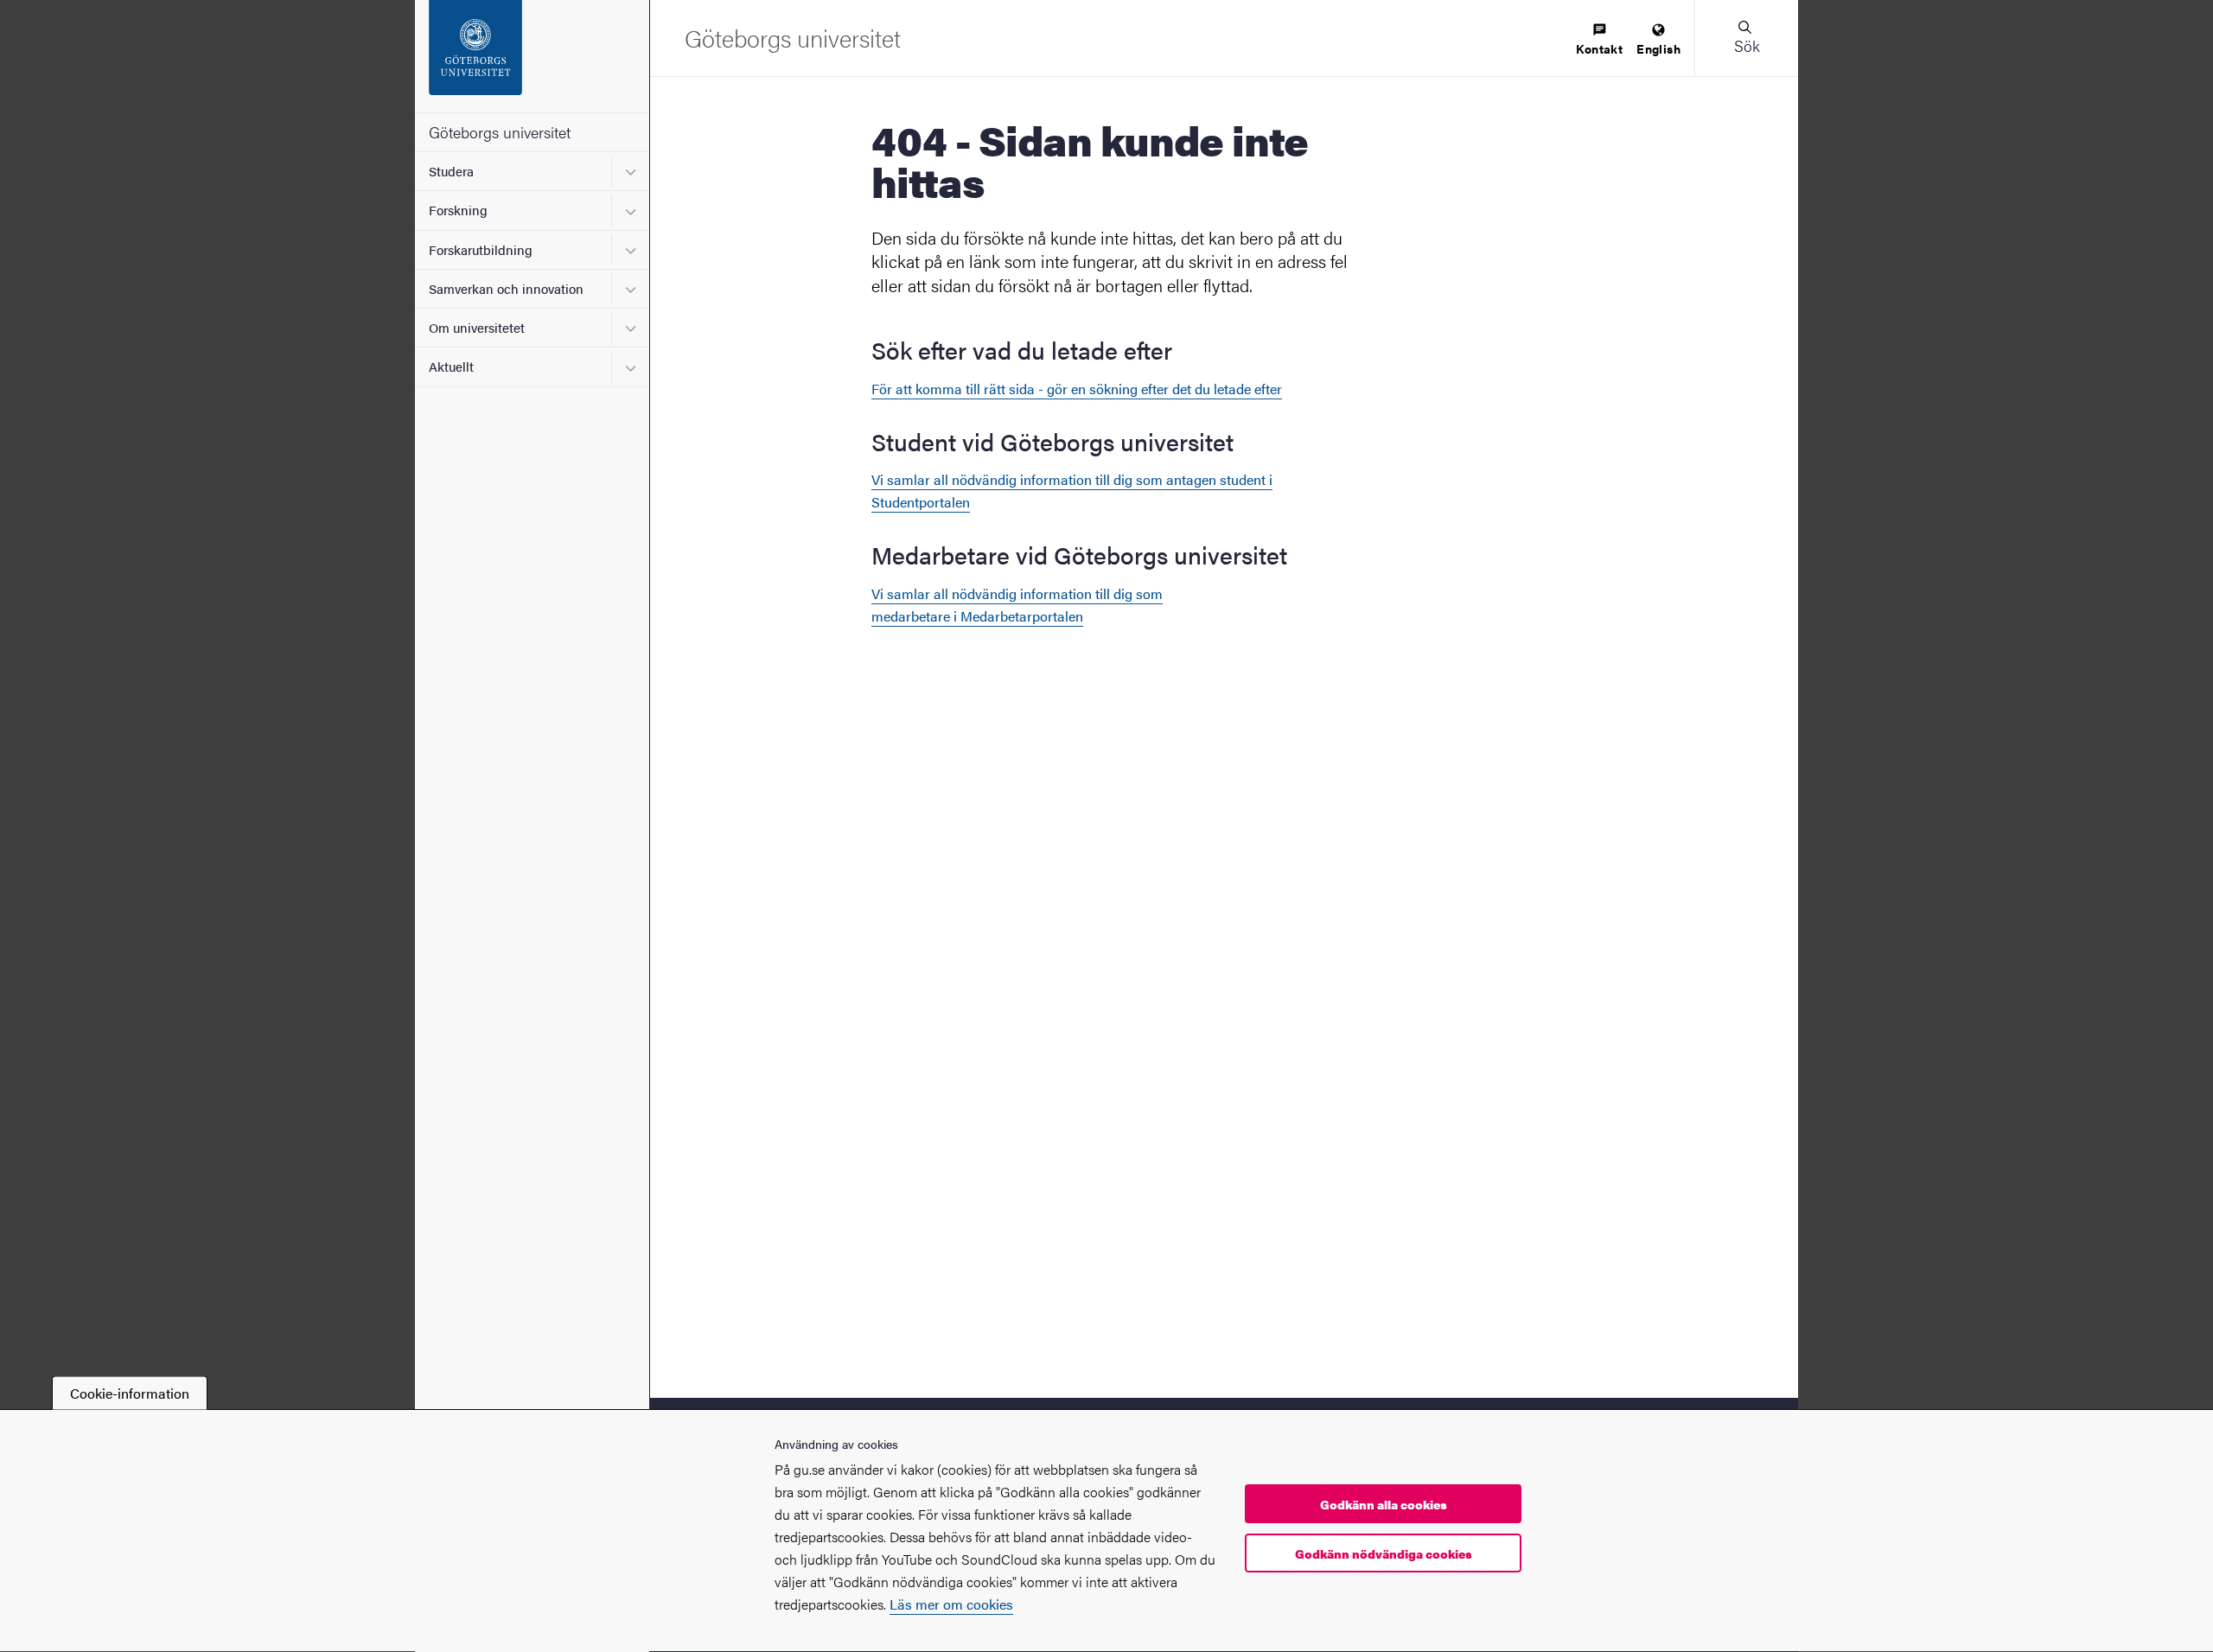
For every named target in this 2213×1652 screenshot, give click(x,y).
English (1658, 48)
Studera (451, 171)
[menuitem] (1599, 40)
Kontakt (1599, 48)
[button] (1746, 38)
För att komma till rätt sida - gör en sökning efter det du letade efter (1077, 389)
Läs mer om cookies (951, 1604)
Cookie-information (130, 1393)
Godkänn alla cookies (1384, 1504)
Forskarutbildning (481, 249)
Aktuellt (451, 366)
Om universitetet (477, 327)
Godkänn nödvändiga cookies (1384, 1553)
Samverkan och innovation (506, 288)
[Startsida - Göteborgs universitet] (532, 56)
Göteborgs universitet (500, 132)
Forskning (458, 210)
